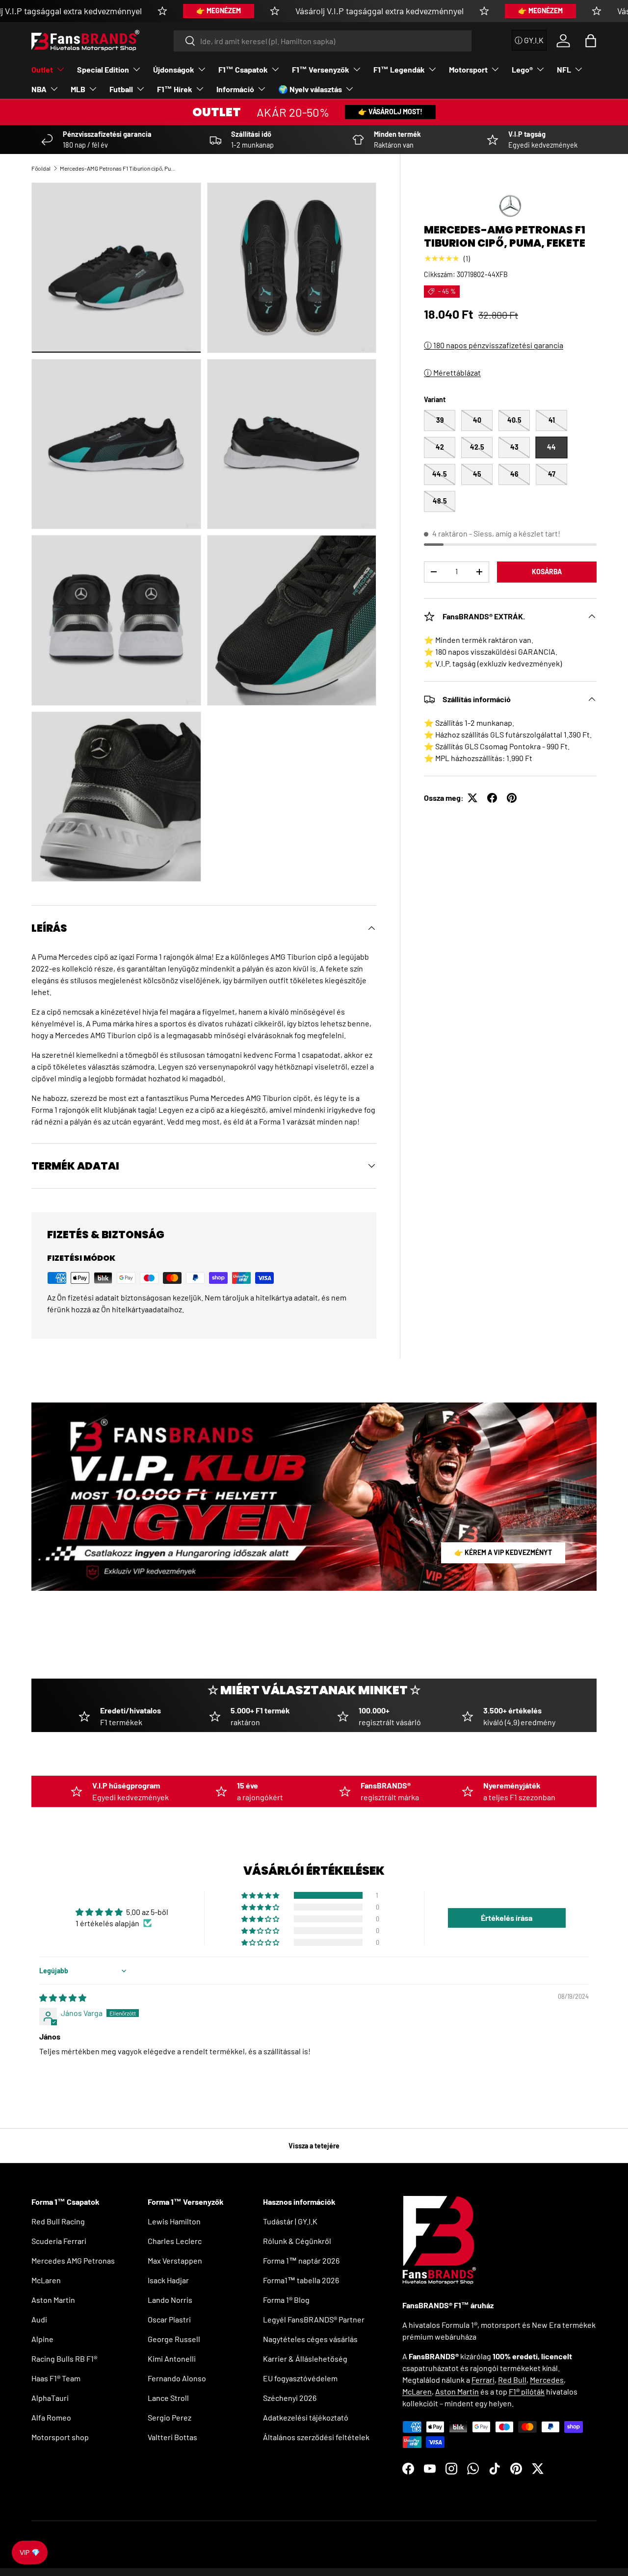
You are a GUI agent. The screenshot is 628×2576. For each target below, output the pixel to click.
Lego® (522, 69)
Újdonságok (174, 69)
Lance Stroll (168, 2398)
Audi (39, 2319)
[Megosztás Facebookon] (492, 798)
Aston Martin (53, 2300)
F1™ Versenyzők (321, 69)
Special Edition (103, 69)
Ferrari (483, 2380)
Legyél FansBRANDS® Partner (314, 2319)
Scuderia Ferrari (59, 2241)
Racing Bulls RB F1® (64, 2359)
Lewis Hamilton (174, 2221)
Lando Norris (170, 2300)
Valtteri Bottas (172, 2437)
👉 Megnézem (219, 11)
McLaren (46, 2280)
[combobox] (323, 41)
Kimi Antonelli (172, 2359)
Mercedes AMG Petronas (73, 2260)
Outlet (42, 69)
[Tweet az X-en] (472, 798)
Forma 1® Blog (286, 2300)
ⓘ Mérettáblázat (452, 372)
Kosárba (547, 572)
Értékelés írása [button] (507, 1918)
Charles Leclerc (175, 2241)
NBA (39, 89)
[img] (63, 1998)
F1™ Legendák (399, 69)
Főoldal (41, 168)
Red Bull (512, 2380)
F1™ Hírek (175, 89)
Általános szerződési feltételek (316, 2437)
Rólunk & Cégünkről (297, 2241)
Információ (235, 89)
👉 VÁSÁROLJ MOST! (390, 112)
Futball (121, 89)
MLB (78, 89)
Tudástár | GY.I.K (290, 2221)
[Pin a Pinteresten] (512, 798)
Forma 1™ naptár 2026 (301, 2260)
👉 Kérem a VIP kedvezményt (503, 1552)
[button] (591, 41)
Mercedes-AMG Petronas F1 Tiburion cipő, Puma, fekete (119, 168)
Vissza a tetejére (314, 2146)
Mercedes (547, 2380)
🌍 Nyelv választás (310, 89)
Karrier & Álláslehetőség (305, 2359)
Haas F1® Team (56, 2378)
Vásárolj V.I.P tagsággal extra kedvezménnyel (379, 11)
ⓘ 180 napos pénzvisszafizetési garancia (494, 345)
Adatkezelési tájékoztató (306, 2417)
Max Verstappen (175, 2260)
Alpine (42, 2339)
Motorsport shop (60, 2437)
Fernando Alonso (177, 2378)
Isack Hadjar (168, 2280)
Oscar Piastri (169, 2319)
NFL (564, 69)
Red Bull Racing (58, 2221)
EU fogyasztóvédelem (300, 2378)
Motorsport (468, 69)
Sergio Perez (170, 2417)
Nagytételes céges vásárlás (310, 2339)
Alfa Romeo (51, 2417)
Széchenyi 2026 (290, 2398)
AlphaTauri (50, 2398)
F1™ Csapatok (243, 69)
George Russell (174, 2339)
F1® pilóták (527, 2391)
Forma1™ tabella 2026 (301, 2280)
